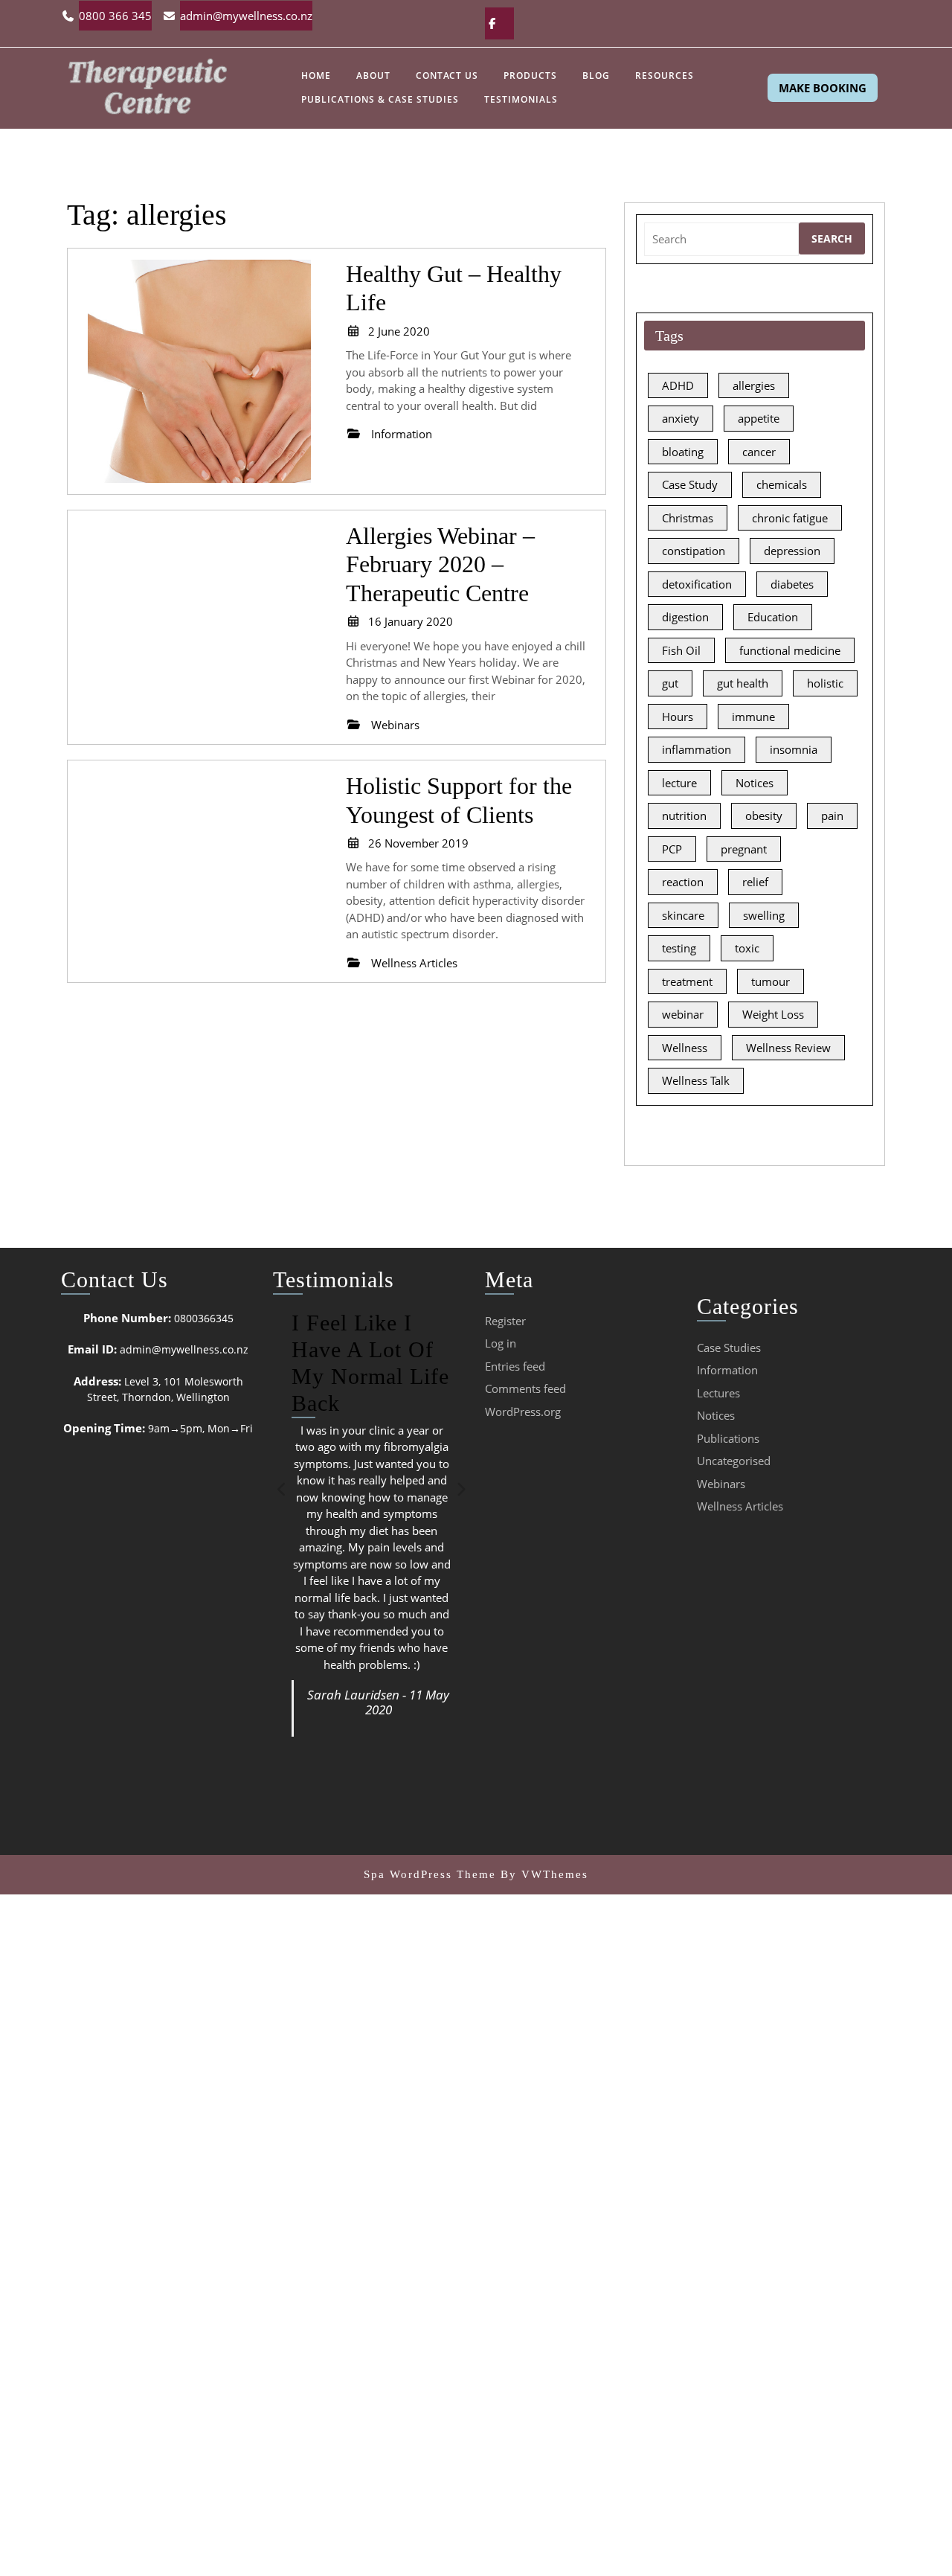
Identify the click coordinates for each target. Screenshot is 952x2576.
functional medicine (790, 650)
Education (773, 617)
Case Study (690, 484)
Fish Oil (681, 650)
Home (316, 76)
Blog (596, 76)
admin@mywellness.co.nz (246, 16)
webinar (683, 1014)
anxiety (681, 418)
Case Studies (729, 1348)
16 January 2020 (411, 621)
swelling (764, 915)
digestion (685, 617)
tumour (771, 981)
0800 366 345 (115, 16)
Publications (728, 1438)
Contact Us (447, 76)
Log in (501, 1343)
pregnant (744, 849)
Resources (665, 76)
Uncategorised (734, 1461)
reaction (683, 882)
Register (505, 1321)
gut (670, 683)
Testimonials (521, 99)
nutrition (684, 816)
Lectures (718, 1393)
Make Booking (823, 88)
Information (727, 1370)
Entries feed (515, 1366)
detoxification (697, 584)
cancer (759, 452)
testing (679, 948)
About (373, 76)
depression (792, 551)
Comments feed (525, 1388)
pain (832, 816)
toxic (747, 948)
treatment (687, 981)
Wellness (685, 1048)
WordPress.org (523, 1412)
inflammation (697, 749)
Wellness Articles (740, 1506)
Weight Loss (773, 1014)
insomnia (794, 749)
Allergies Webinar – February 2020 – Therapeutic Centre (440, 564)
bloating (683, 452)
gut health (743, 683)
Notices (755, 783)
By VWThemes (544, 1874)
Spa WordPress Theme (430, 1874)
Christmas (688, 518)
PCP (672, 849)
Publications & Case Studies (380, 99)
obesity (764, 816)
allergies (754, 385)
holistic (825, 683)
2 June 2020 (399, 331)
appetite (759, 418)
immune (753, 717)
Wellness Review (788, 1048)
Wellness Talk (696, 1080)
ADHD (678, 385)
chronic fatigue (790, 518)
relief (755, 882)
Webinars (721, 1484)
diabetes (792, 584)
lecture (679, 783)
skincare (683, 915)
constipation (694, 551)
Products (530, 76)
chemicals (782, 484)
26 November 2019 (418, 843)
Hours (678, 717)
